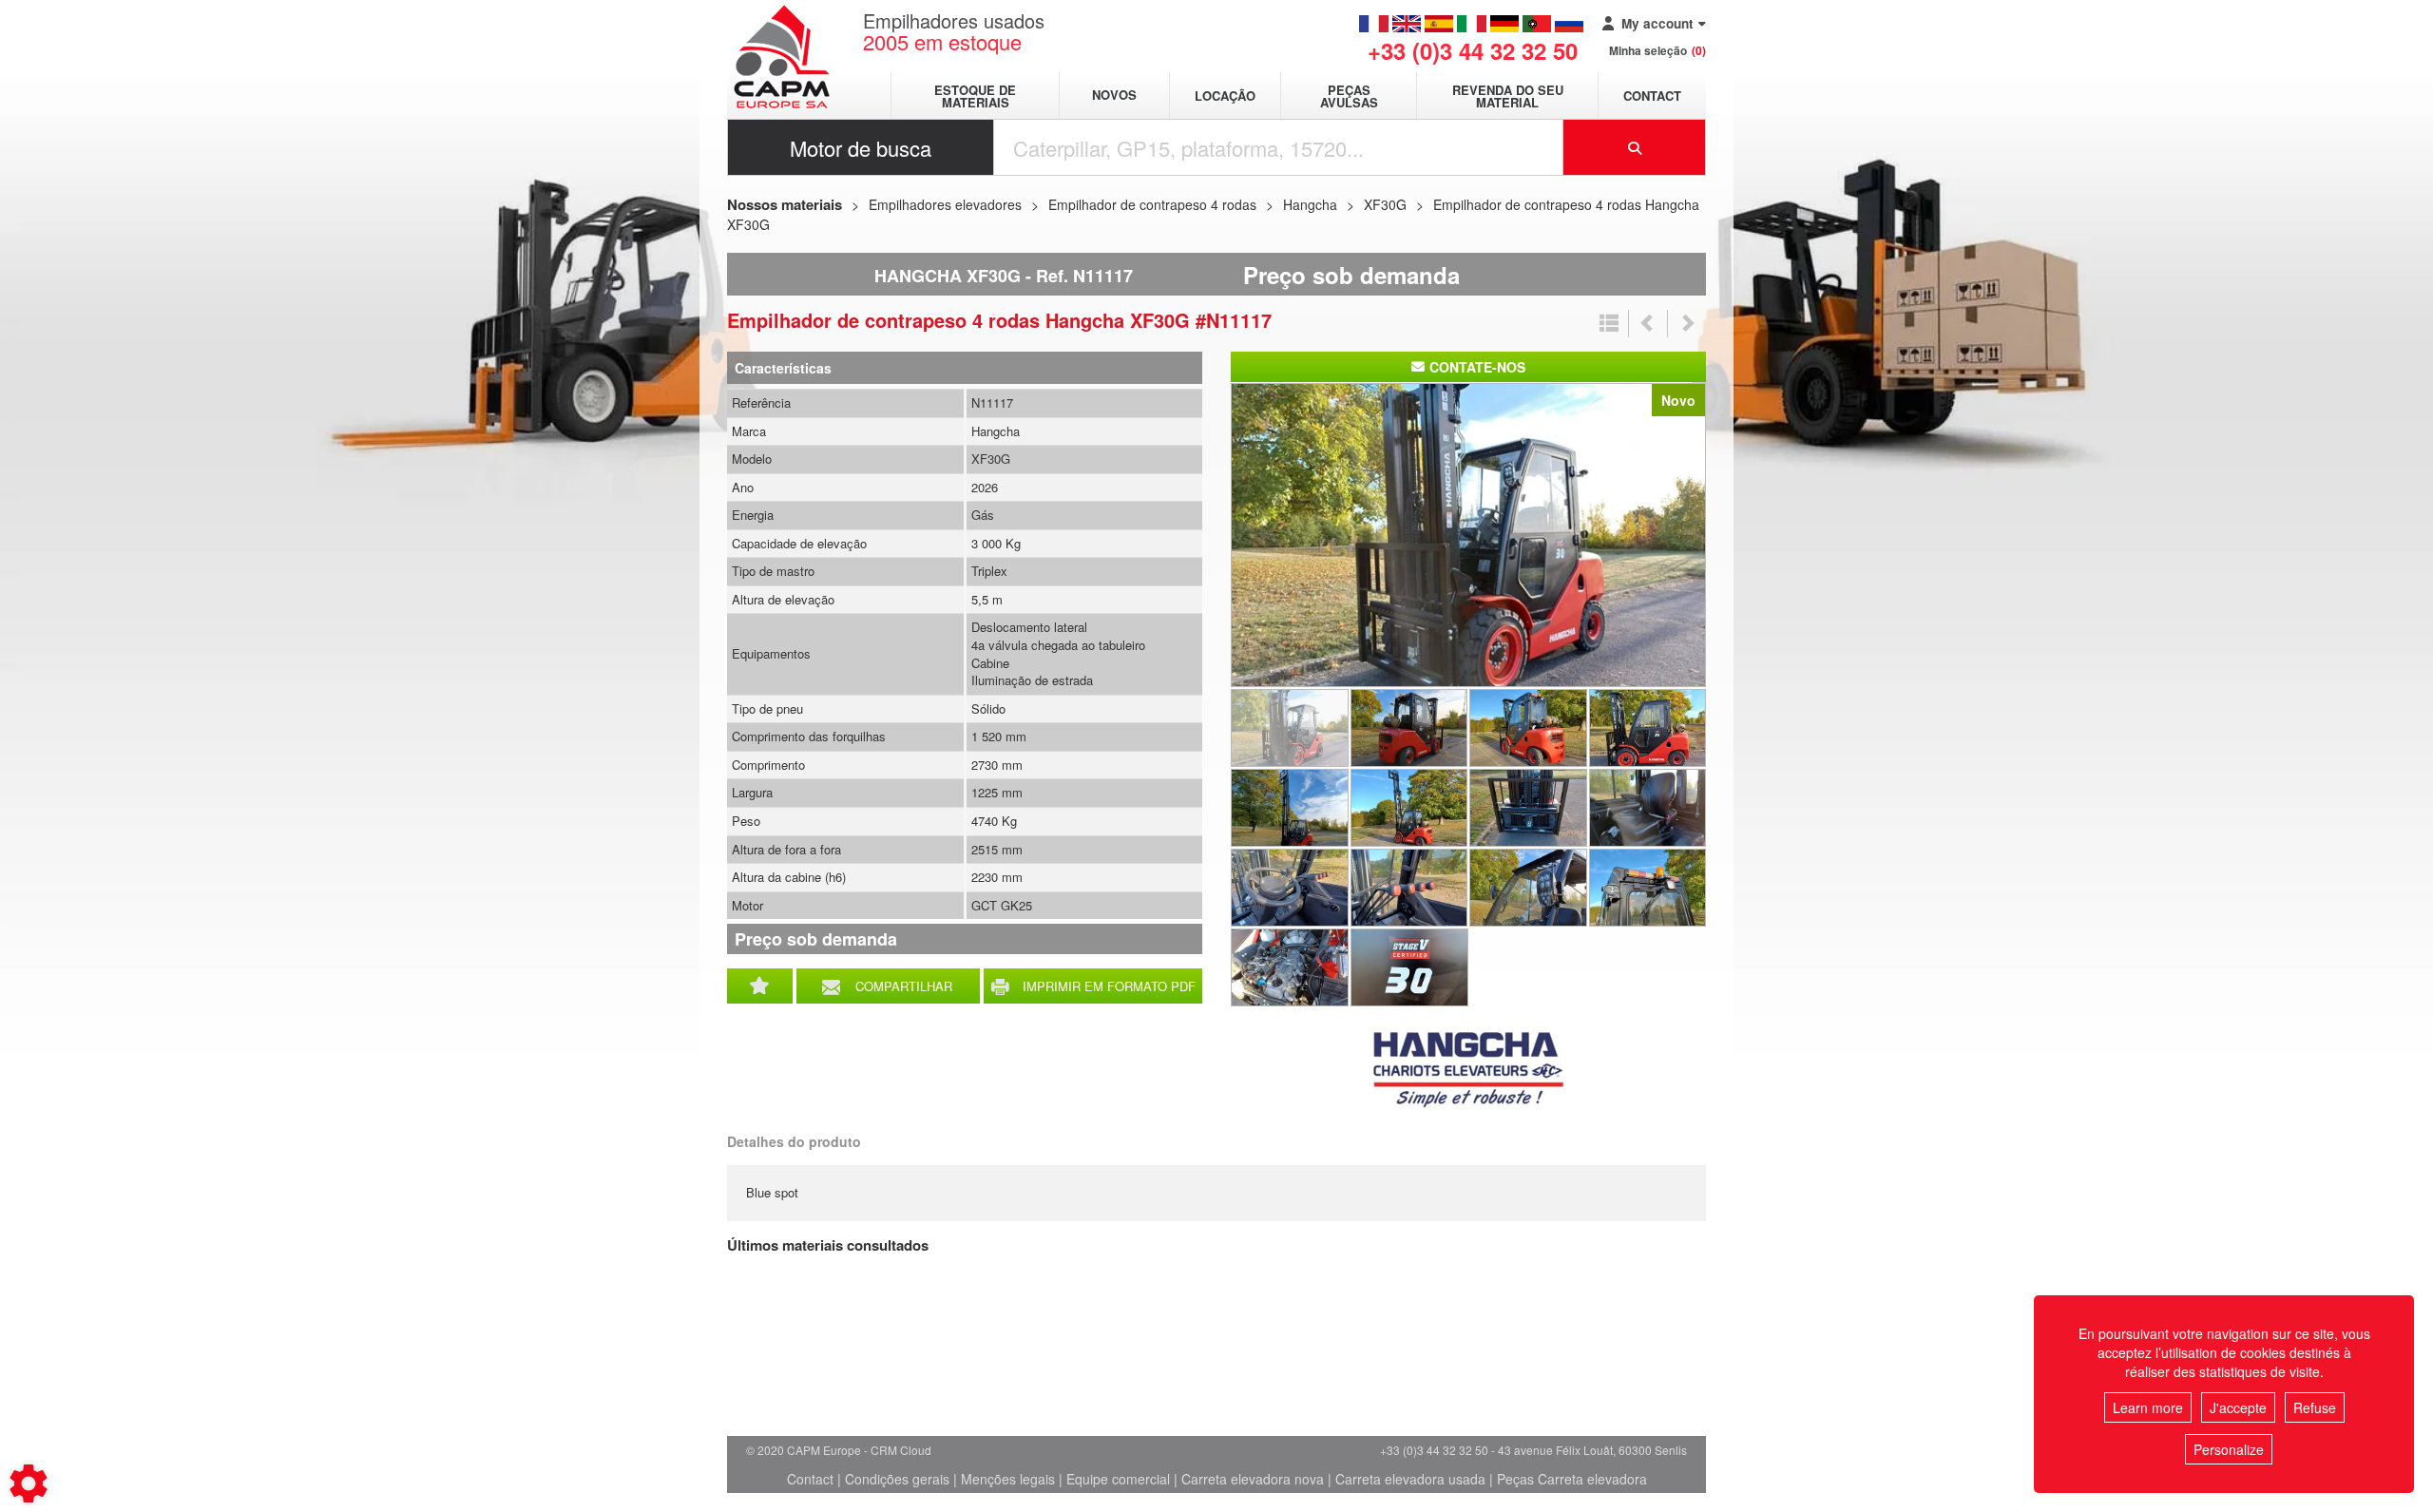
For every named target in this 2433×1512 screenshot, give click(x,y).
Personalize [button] (2229, 1449)
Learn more (2148, 1407)
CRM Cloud (901, 1450)
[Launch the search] (1635, 147)
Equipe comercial (1118, 1479)
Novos (1114, 96)
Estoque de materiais (975, 96)
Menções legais (1008, 1479)
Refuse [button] (2315, 1407)
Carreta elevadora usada (1410, 1479)
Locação (1225, 96)
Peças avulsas (1349, 96)
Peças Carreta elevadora (1572, 1479)
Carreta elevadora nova (1253, 1479)
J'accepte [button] (2238, 1407)
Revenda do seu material (1508, 96)
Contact (1652, 96)
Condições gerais (897, 1479)
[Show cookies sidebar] (29, 1483)
